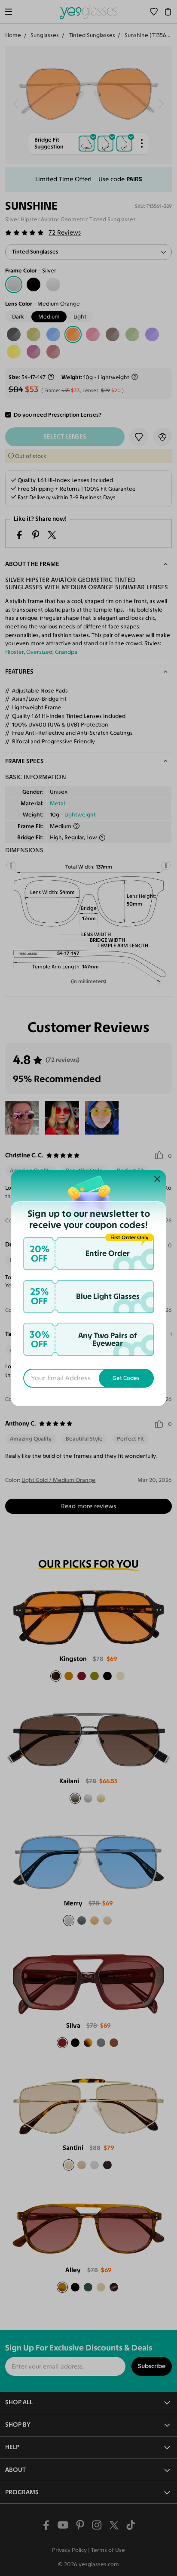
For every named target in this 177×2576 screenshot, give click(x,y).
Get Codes (126, 1378)
